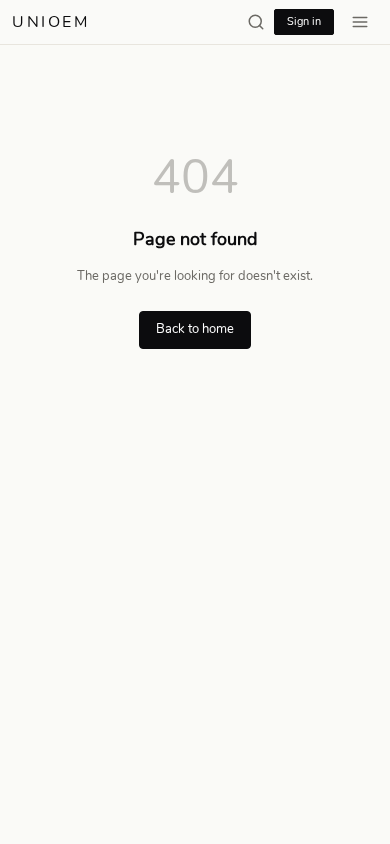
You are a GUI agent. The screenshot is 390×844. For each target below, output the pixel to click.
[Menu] (360, 22)
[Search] (256, 22)
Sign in (304, 21)
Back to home (195, 329)
